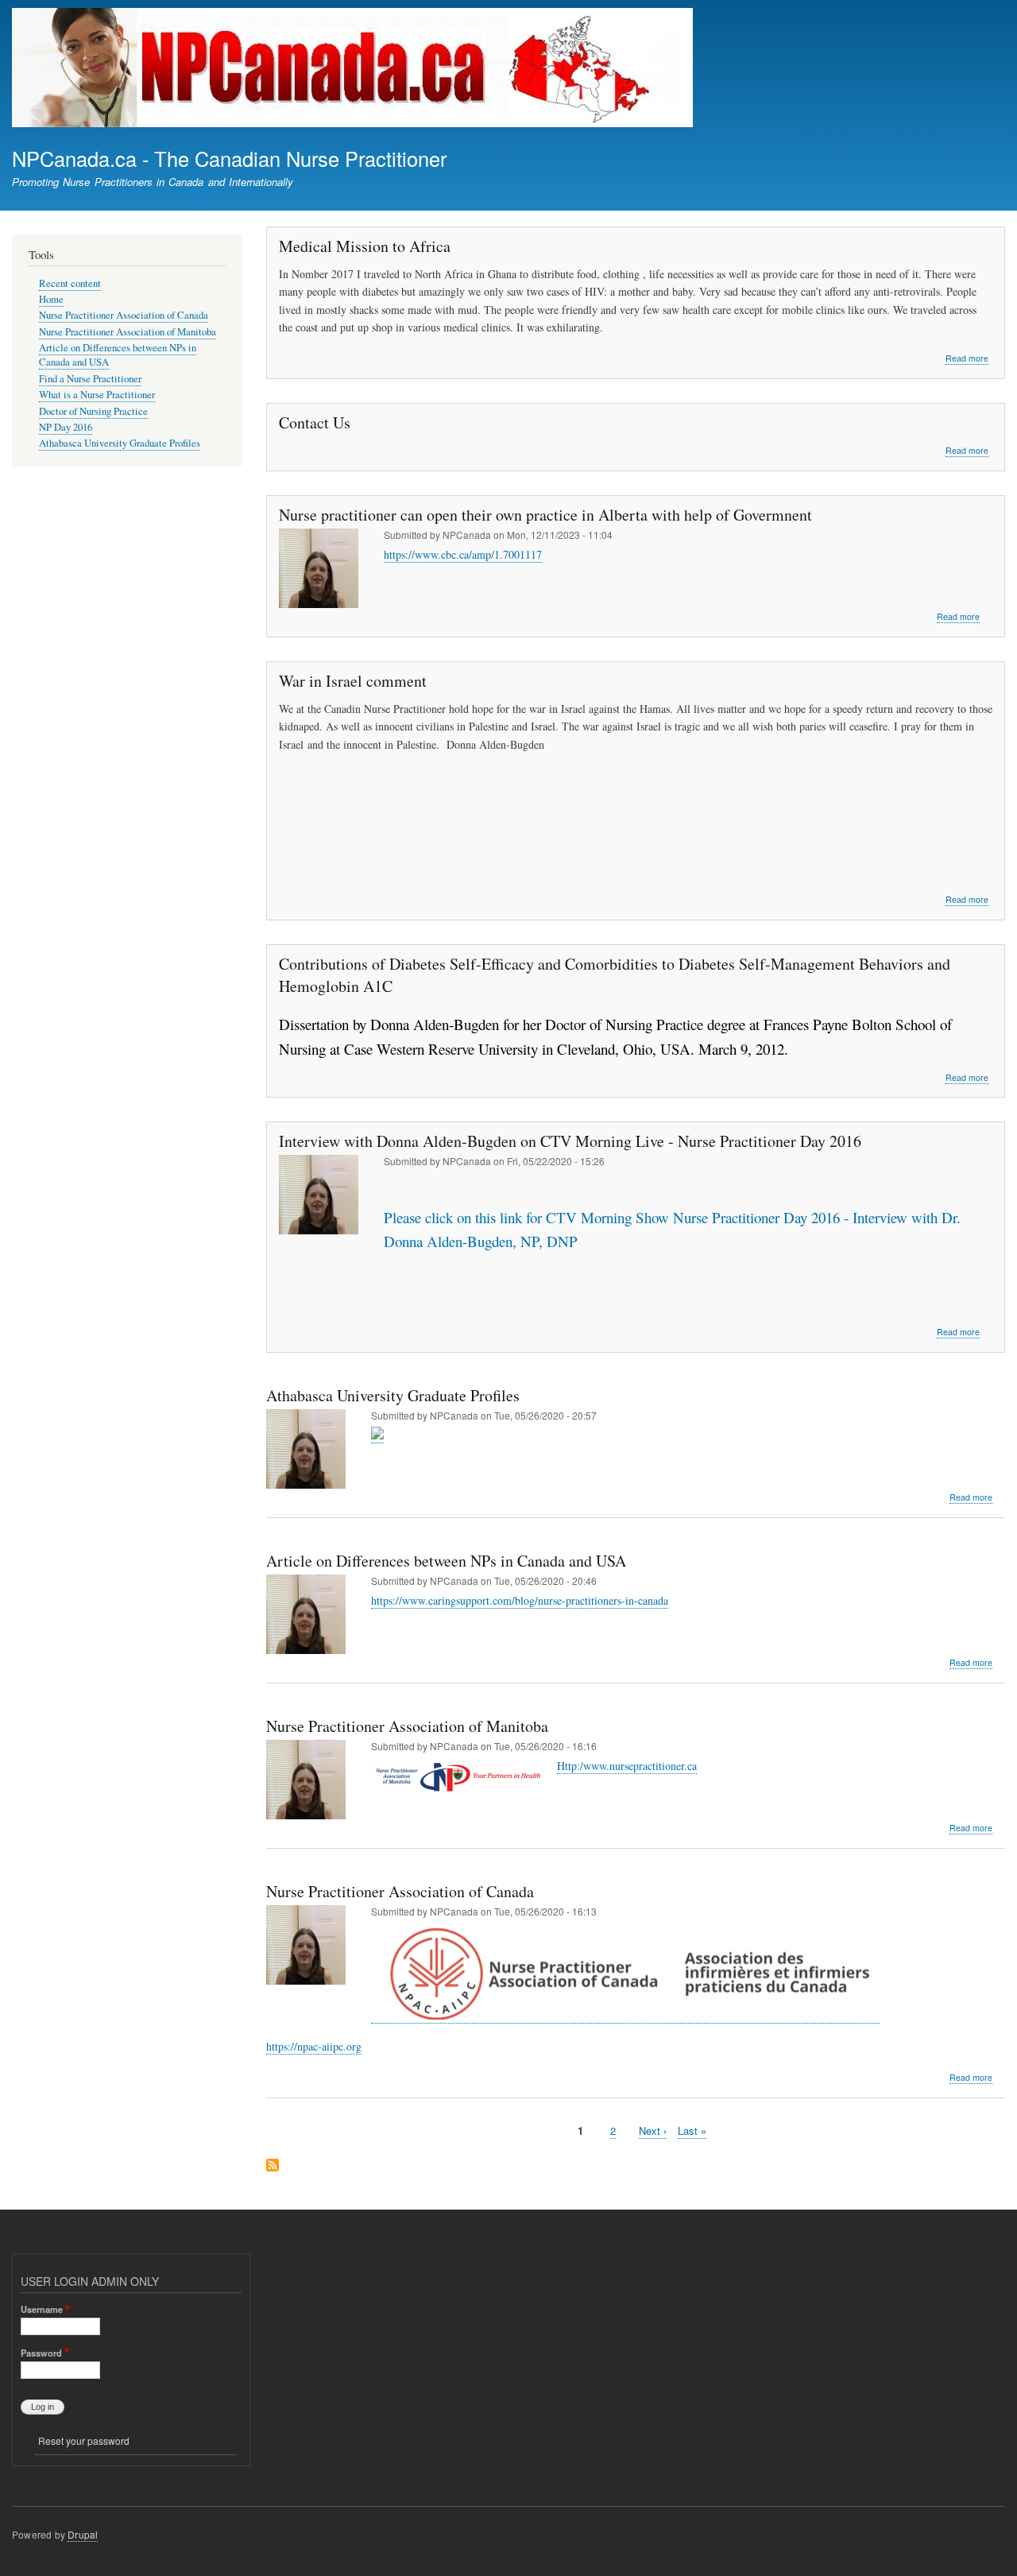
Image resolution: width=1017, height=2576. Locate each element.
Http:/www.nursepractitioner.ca (627, 1766)
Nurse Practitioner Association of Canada (124, 315)
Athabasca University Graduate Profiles (120, 443)
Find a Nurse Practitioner (90, 379)
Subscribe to (273, 2166)
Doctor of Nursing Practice (93, 411)
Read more (967, 358)
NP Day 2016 (66, 427)
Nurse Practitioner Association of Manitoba (128, 332)
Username (42, 2309)
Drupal (83, 2534)
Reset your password (84, 2440)
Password (41, 2353)
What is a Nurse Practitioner (97, 395)
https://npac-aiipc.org (314, 2046)
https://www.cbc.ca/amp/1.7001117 (463, 554)
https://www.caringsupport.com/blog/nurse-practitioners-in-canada (520, 1600)
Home (51, 299)
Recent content (70, 283)
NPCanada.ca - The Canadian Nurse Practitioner (229, 158)
